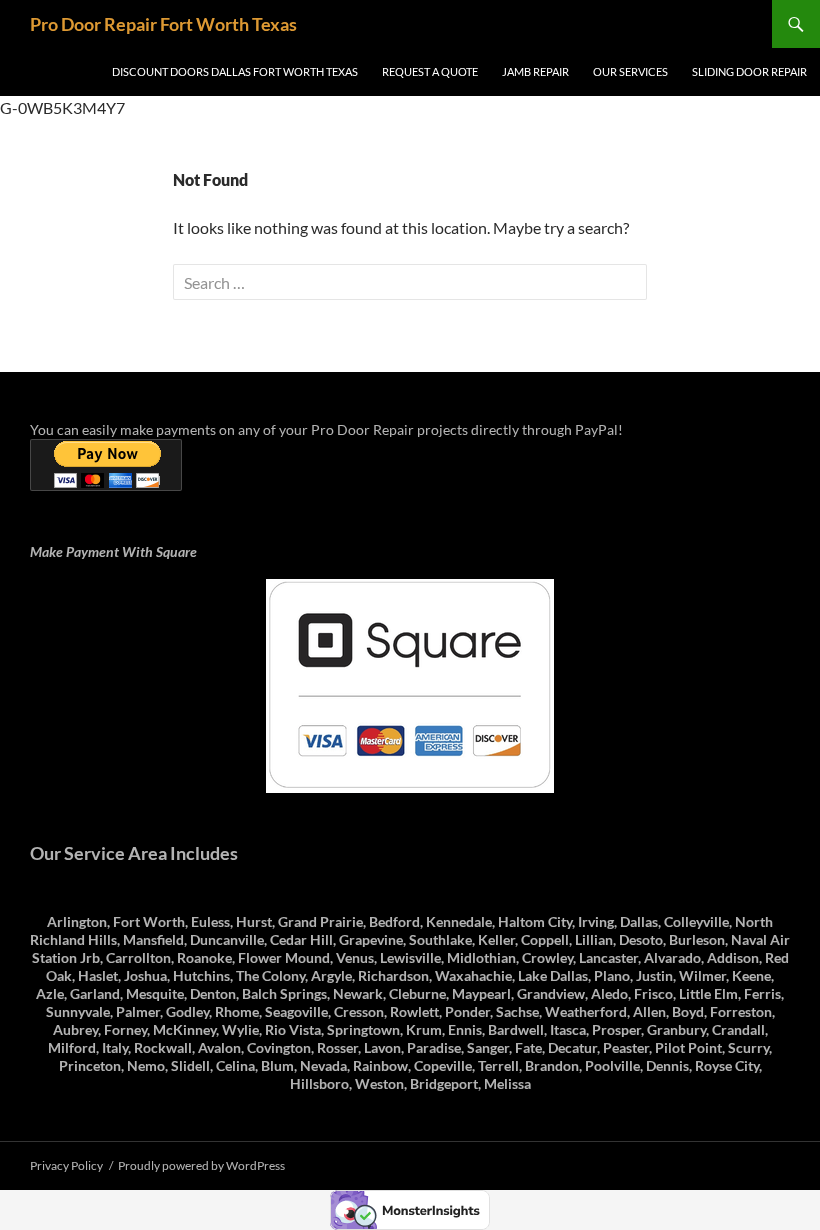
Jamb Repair (535, 71)
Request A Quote (430, 71)
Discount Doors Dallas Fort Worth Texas (235, 71)
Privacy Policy (66, 1165)
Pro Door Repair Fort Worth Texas (163, 24)
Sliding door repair (749, 71)
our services (630, 71)
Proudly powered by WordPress (201, 1165)
